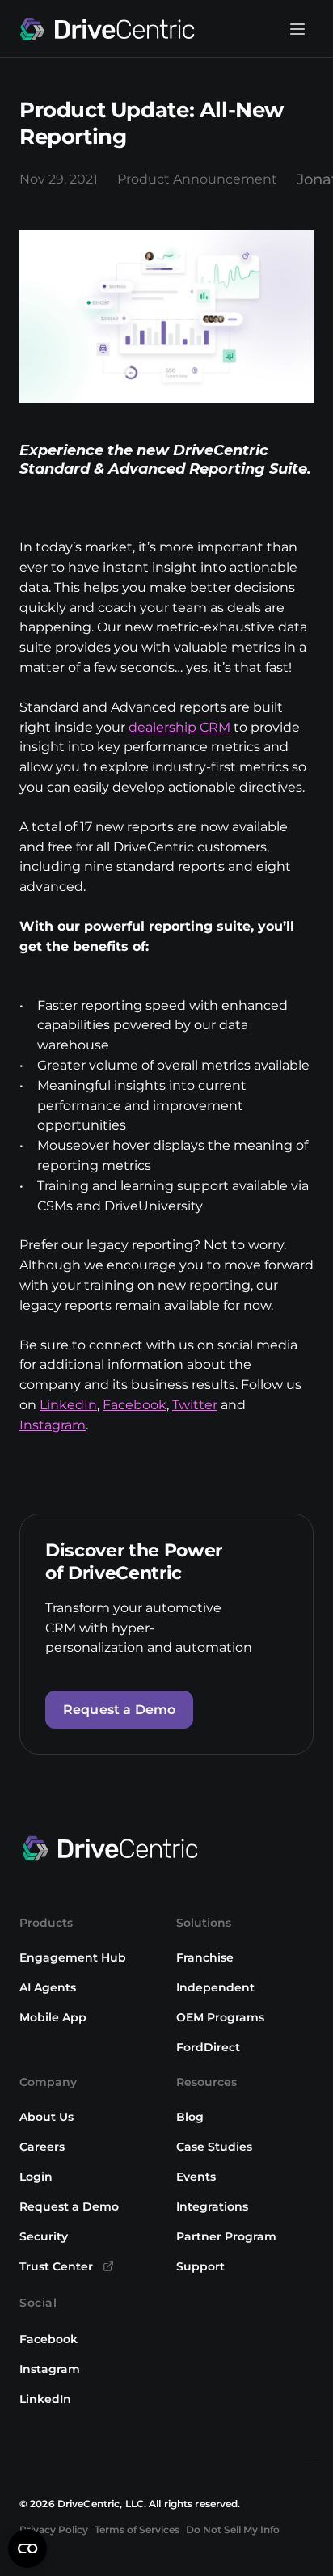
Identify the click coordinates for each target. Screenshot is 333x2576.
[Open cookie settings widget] (27, 2549)
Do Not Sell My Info (233, 2530)
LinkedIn (68, 1405)
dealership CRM (179, 727)
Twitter (195, 1405)
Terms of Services (137, 2530)
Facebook (135, 1405)
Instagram (53, 1425)
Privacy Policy (54, 2530)
